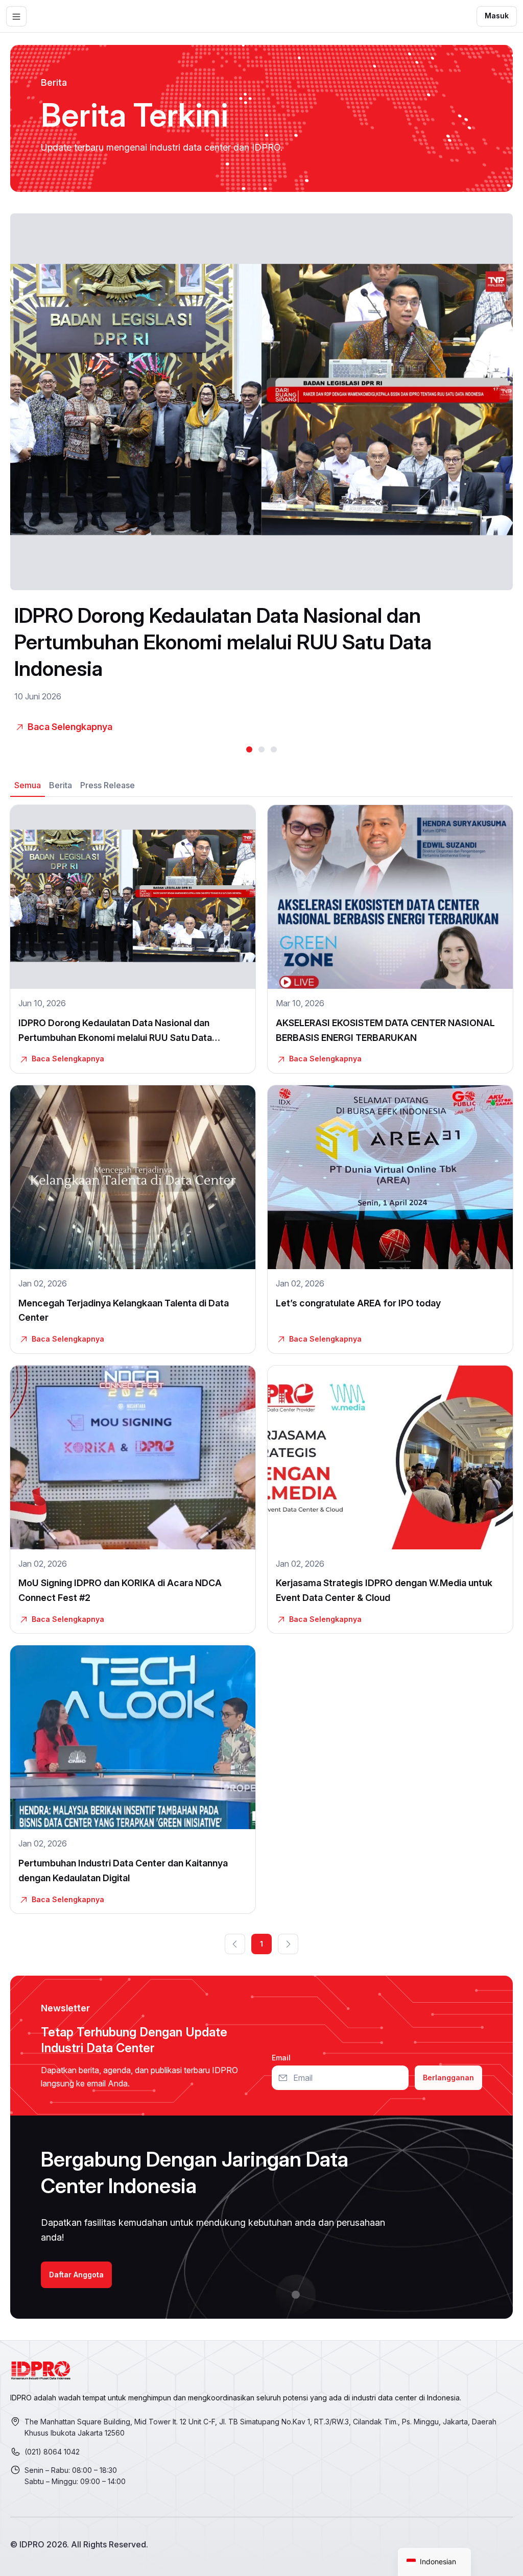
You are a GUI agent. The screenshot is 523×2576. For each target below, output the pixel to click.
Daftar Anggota (76, 2275)
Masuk (497, 16)
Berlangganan (448, 2077)
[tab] (28, 785)
